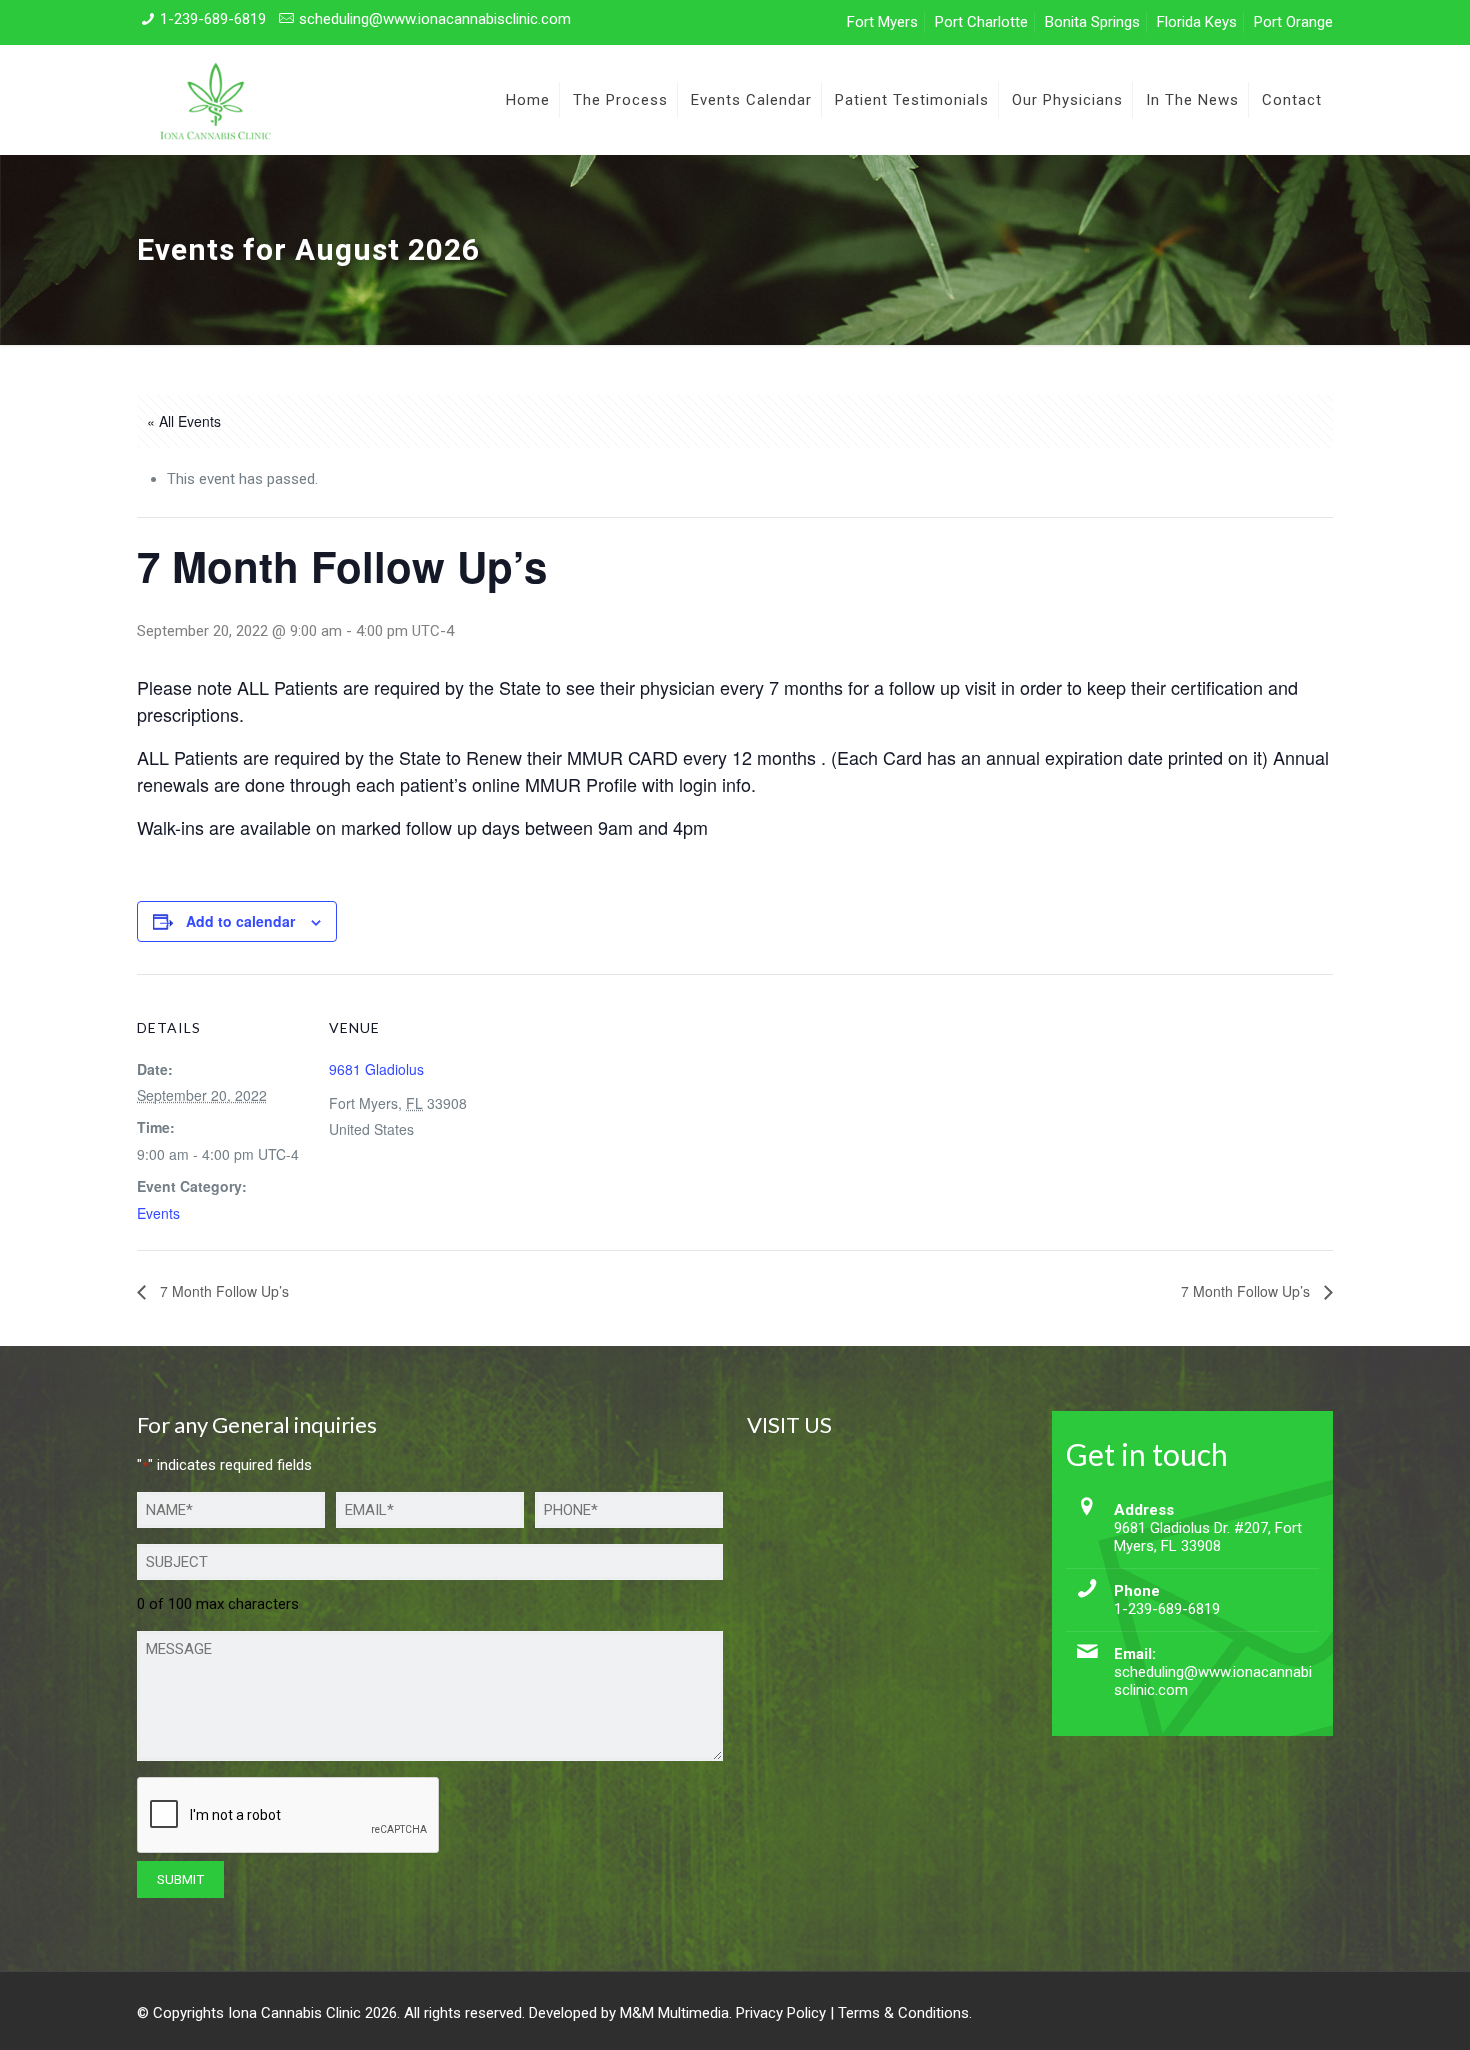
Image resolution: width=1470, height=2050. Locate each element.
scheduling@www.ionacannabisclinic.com (435, 19)
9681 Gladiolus (376, 1069)
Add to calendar (240, 921)
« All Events (184, 421)
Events (158, 1213)
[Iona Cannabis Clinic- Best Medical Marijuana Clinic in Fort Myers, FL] (214, 100)
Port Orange (1293, 22)
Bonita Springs (1092, 22)
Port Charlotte (981, 22)
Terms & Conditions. (905, 2013)
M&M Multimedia (674, 2013)
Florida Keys (1197, 22)
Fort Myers (882, 22)
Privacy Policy (781, 2013)
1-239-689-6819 (213, 19)
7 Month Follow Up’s (222, 1291)
